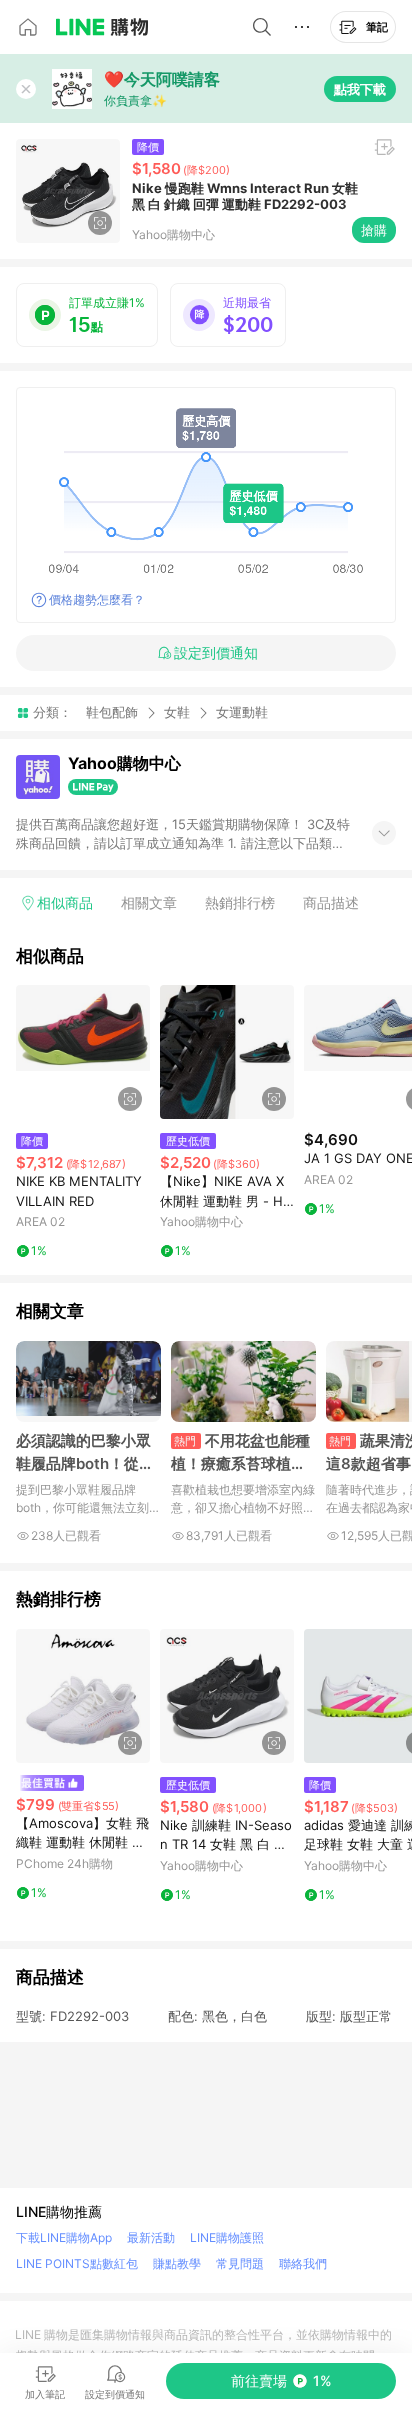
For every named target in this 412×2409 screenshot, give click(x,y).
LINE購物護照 (227, 2237)
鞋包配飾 (112, 712)
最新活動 (151, 2237)
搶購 (374, 230)
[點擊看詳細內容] (83, 1052)
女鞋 (177, 712)
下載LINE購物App (64, 2237)
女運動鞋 (242, 712)
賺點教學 (177, 2263)
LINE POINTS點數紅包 (77, 2263)
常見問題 (240, 2263)
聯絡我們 (303, 2263)
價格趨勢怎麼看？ (97, 599)
